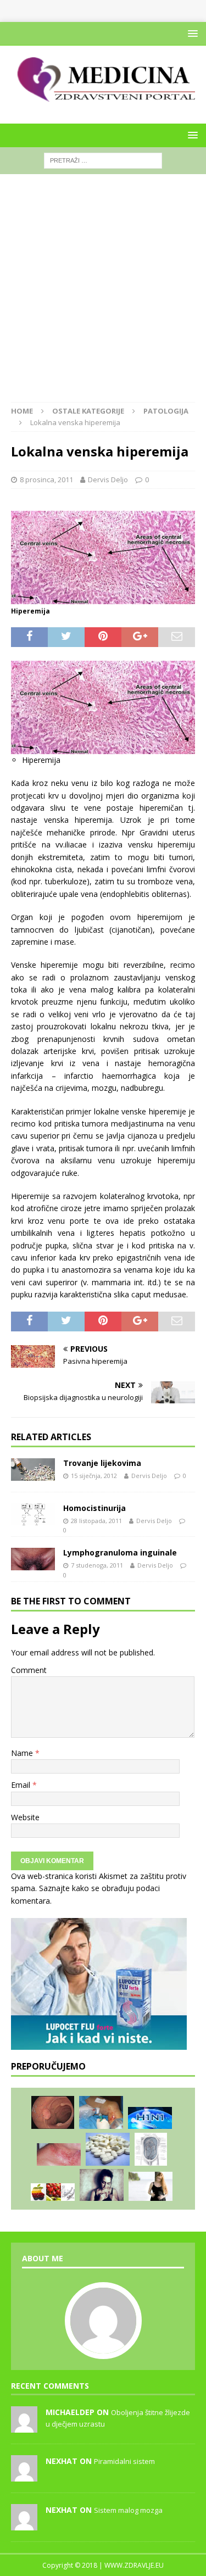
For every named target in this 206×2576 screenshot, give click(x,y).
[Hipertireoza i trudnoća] (151, 2186)
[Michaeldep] (24, 2427)
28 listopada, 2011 (96, 1521)
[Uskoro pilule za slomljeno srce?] (102, 2185)
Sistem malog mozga (128, 2510)
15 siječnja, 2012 (94, 1476)
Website (25, 1817)
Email (22, 1785)
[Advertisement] (103, 294)
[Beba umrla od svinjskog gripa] (150, 2118)
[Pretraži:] (103, 160)
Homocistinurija (94, 1508)
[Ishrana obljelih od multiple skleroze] (53, 2192)
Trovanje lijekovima (102, 1463)
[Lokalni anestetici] (101, 2112)
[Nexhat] (24, 2475)
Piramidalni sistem (124, 2461)
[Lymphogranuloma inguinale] (33, 1559)
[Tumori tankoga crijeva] (53, 2112)
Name (23, 1753)
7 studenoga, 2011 (97, 1565)
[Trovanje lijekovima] (33, 1470)
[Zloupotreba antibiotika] (108, 2149)
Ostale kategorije (88, 411)
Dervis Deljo (108, 479)
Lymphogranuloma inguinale (120, 1552)
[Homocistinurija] (33, 1515)
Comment (29, 1670)
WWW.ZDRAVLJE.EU (134, 2565)
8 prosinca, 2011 (46, 479)
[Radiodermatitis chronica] (59, 2154)
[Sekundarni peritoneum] (151, 2149)
